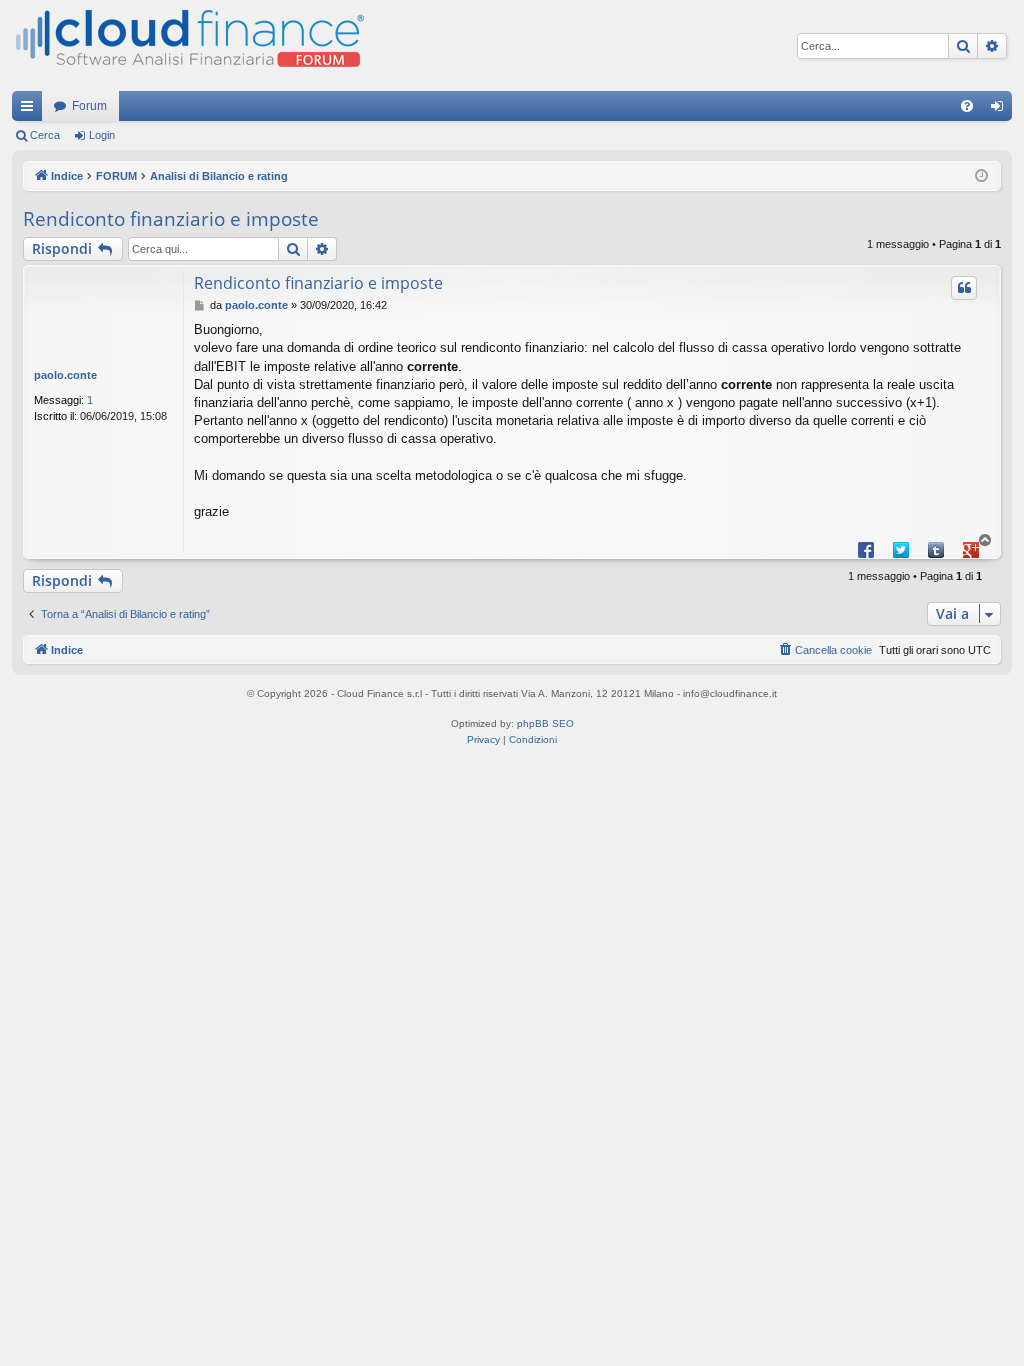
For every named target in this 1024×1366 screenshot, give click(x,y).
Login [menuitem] (1001, 110)
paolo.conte (65, 375)
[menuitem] (967, 106)
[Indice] (188, 45)
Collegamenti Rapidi (31, 110)
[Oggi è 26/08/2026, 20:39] (981, 176)
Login (102, 135)
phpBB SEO (545, 723)
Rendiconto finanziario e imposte (171, 219)
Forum (89, 106)
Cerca (45, 135)
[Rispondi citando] (964, 288)
